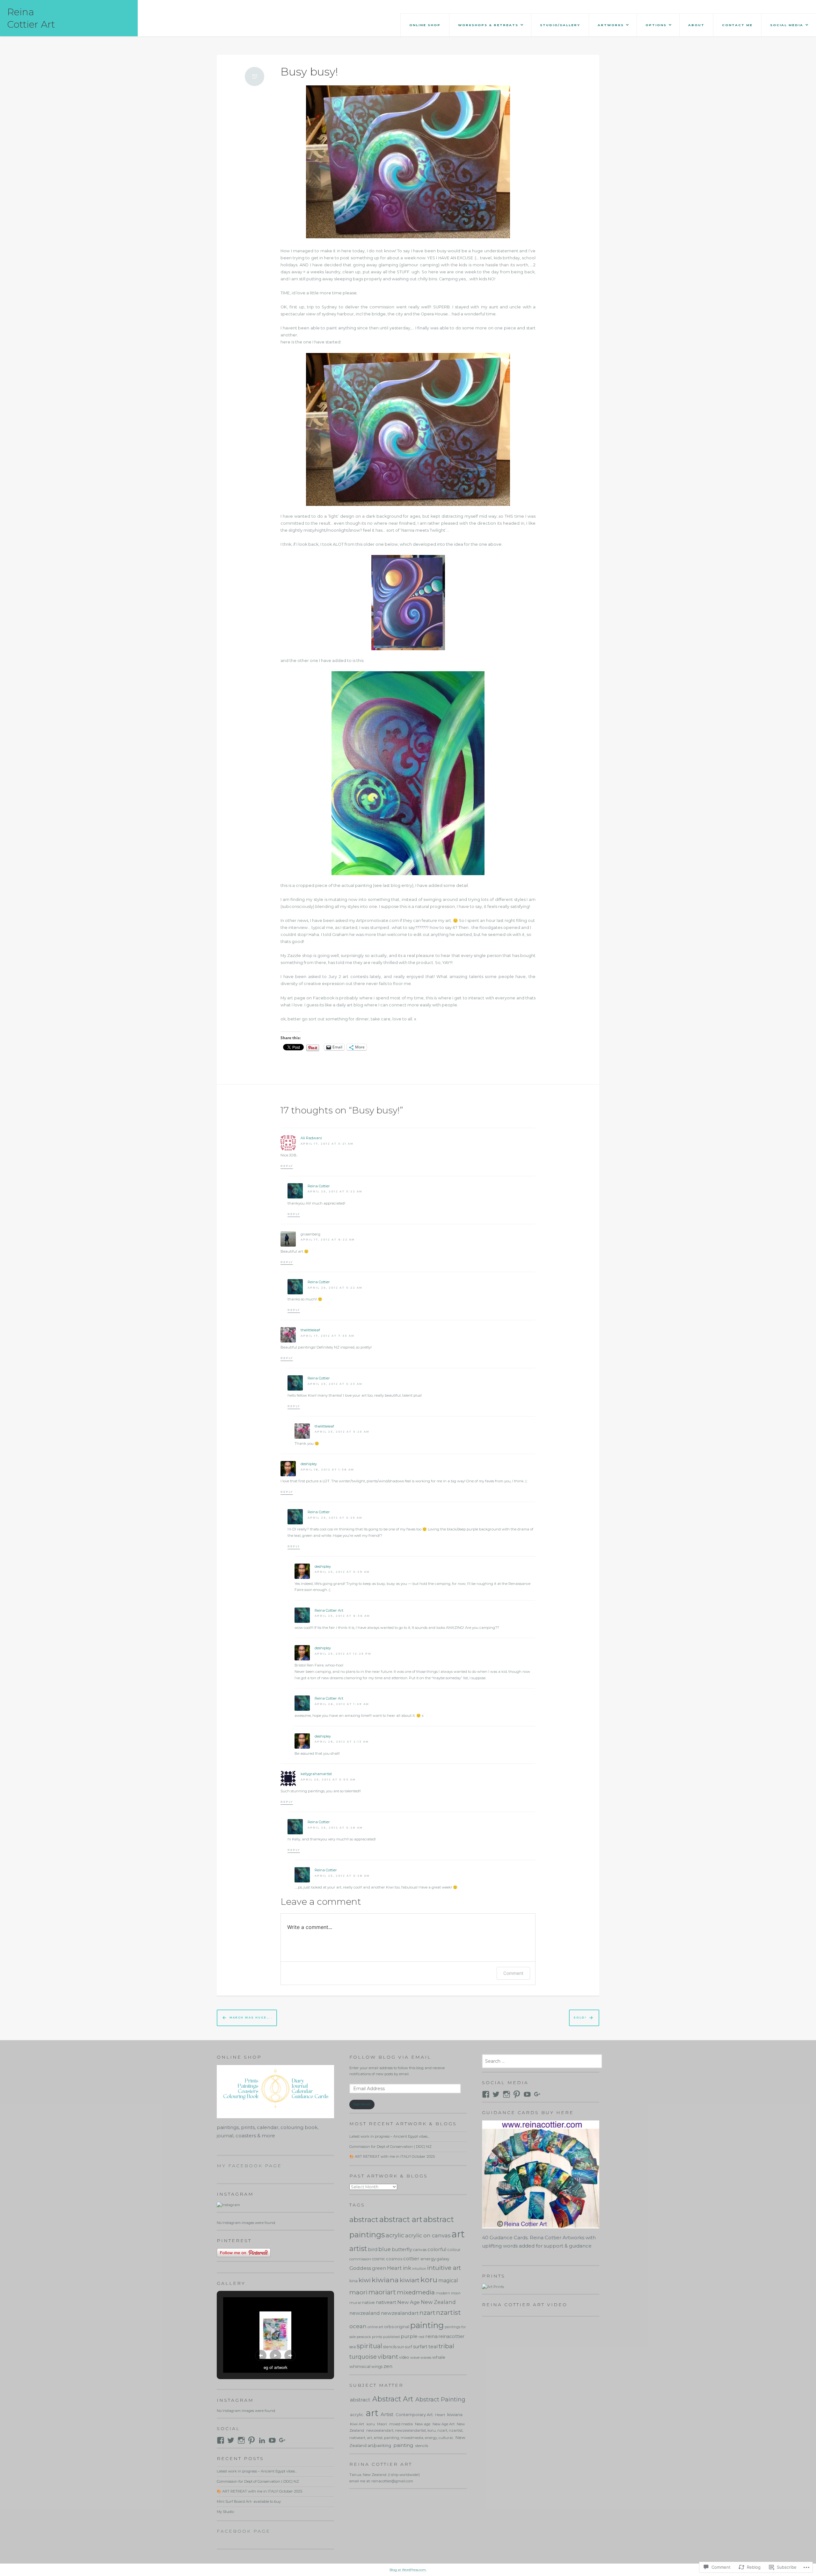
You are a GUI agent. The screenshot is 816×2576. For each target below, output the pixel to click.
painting (427, 2325)
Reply (287, 1166)
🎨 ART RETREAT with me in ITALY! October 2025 (259, 2491)
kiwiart (410, 2280)
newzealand (365, 2313)
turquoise (363, 2357)
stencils (390, 2347)
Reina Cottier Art (329, 1610)
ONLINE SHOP (425, 25)
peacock (364, 2337)
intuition (419, 2269)
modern (443, 2293)
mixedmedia (416, 2292)
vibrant (388, 2357)
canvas (420, 2250)
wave (415, 2357)
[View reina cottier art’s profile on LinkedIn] (262, 2440)
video (404, 2357)
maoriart (382, 2292)
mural (355, 2303)
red (421, 2337)
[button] (261, 2356)
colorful (437, 2249)
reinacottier (452, 2336)
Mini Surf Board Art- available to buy (249, 2501)
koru (429, 2280)
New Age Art (444, 2424)
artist (358, 2249)
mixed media (401, 2424)
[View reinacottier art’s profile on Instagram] (241, 2440)
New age (423, 2424)
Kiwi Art (357, 2424)
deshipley (309, 1464)
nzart (427, 2313)
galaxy (443, 2259)
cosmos (394, 2259)
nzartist (448, 2312)
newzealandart (400, 2313)
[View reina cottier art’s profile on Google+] (282, 2440)
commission (360, 2259)
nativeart (386, 2302)
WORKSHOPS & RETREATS (488, 25)
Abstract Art (393, 2399)
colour (454, 2249)
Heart (394, 2268)
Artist (387, 2414)
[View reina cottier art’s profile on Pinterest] (251, 2440)
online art (375, 2327)
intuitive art (444, 2268)
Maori (382, 2424)
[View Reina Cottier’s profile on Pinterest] (517, 2094)
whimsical (360, 2366)
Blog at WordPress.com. (408, 2570)
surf (409, 2347)
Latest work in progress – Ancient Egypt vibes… (257, 2471)
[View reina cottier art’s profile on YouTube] (272, 2440)
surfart (420, 2347)
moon (456, 2293)
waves (426, 2357)
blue (385, 2249)
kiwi (365, 2280)
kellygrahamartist (316, 1774)
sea (353, 2347)
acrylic (395, 2235)
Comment (513, 1973)
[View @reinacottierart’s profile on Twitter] (496, 2094)
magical (448, 2281)
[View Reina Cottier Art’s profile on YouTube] (527, 2094)
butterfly (402, 2249)
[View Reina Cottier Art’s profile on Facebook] (486, 2094)
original (402, 2327)
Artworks (611, 25)
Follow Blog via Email (390, 2057)
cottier (411, 2259)
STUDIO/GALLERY (560, 25)
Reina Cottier (319, 1186)
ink (407, 2268)
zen (388, 2366)
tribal (446, 2346)
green (379, 2268)
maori (358, 2292)
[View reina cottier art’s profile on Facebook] (221, 2440)
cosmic (379, 2259)
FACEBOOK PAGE (244, 2531)
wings (377, 2367)
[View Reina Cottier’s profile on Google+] (537, 2094)
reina (431, 2336)
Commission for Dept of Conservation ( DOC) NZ (258, 2481)
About (696, 25)
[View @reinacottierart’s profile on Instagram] (506, 2094)
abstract (364, 2220)
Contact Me (737, 25)
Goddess (360, 2268)
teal (433, 2346)
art (458, 2234)
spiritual (369, 2346)
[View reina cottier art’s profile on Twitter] (231, 2440)
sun (401, 2347)
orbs (389, 2327)
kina (353, 2281)
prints (377, 2337)
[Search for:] (542, 2062)
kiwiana (385, 2280)
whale (439, 2357)
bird (373, 2249)
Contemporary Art (414, 2415)
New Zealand (438, 2302)
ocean (358, 2326)
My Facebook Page (249, 2166)
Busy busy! (309, 72)
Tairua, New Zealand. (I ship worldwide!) (385, 2475)
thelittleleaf (310, 1330)
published (391, 2337)
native (368, 2302)
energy (428, 2259)
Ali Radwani (311, 1138)
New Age (408, 2302)
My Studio (225, 2512)
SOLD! (580, 2018)
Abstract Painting (440, 2399)
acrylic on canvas (428, 2235)
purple (409, 2336)
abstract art (401, 2219)
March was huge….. (251, 2018)
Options (656, 25)
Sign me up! (362, 2104)
